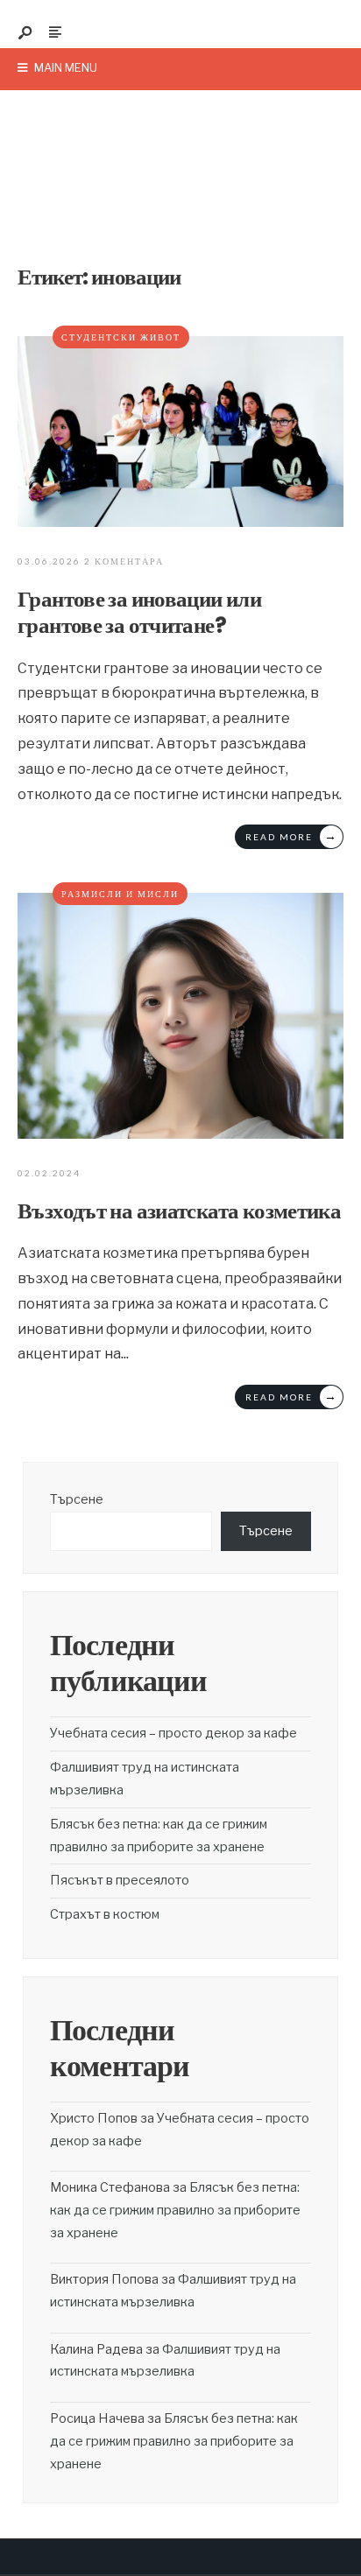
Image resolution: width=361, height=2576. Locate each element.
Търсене (77, 1499)
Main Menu (64, 67)
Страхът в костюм (105, 1914)
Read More (292, 835)
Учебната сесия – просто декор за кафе (173, 1733)
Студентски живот (121, 337)
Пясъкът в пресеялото (120, 1880)
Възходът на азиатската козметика (179, 1211)
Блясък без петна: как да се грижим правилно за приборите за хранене (175, 2210)
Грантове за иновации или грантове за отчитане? (139, 612)
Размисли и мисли (120, 894)
